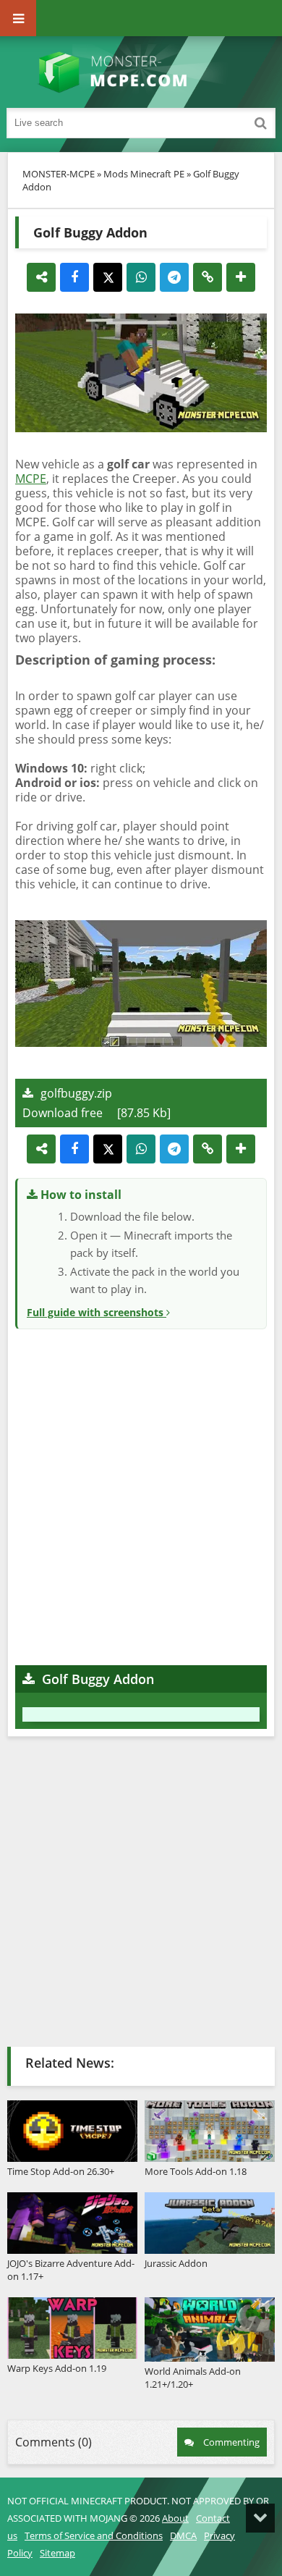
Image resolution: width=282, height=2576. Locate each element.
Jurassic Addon (176, 2263)
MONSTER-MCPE (59, 174)
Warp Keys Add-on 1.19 (57, 2368)
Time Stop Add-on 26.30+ (61, 2171)
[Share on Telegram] (174, 277)
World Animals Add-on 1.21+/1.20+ (193, 2378)
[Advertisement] (141, 1495)
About (175, 2518)
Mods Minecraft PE (144, 174)
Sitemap (57, 2553)
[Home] (141, 72)
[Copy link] (208, 277)
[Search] (260, 123)
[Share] (41, 277)
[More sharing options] (241, 277)
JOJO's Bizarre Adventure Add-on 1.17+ (71, 2270)
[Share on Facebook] (74, 277)
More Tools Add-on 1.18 (196, 2171)
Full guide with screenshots (97, 1312)
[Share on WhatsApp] (141, 277)
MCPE (31, 479)
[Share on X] (108, 277)
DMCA (183, 2535)
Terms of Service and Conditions (94, 2535)
